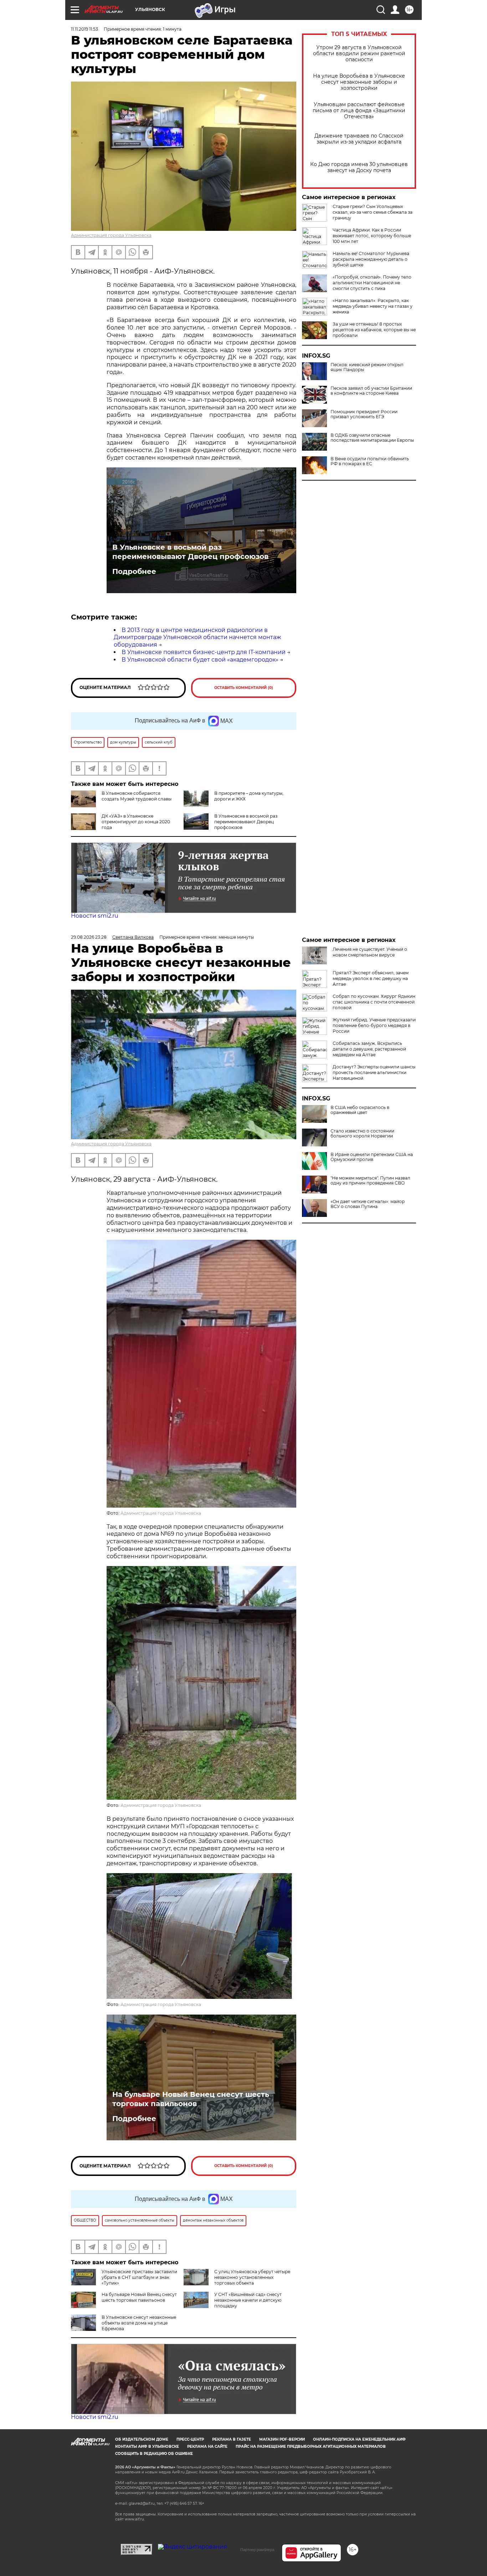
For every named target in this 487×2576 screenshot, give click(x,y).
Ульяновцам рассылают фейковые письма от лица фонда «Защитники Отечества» (359, 111)
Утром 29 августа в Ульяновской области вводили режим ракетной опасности (359, 54)
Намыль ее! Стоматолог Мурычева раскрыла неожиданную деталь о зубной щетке (371, 259)
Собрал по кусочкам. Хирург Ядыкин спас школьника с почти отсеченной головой (374, 1002)
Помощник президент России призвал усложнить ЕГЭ (364, 414)
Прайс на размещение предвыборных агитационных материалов (311, 2447)
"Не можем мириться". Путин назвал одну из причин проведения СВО (370, 1181)
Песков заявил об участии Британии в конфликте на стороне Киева (371, 391)
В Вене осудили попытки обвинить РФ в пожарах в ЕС (370, 461)
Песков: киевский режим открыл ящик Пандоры (367, 367)
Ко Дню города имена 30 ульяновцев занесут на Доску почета (359, 167)
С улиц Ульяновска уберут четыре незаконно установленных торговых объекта (252, 2277)
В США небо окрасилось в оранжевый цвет (360, 1110)
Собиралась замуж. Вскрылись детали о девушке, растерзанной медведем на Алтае (369, 1049)
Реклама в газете (232, 2439)
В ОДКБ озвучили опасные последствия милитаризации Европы (372, 438)
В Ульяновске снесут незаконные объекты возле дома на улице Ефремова (139, 2323)
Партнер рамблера (257, 2550)
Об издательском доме (142, 2439)
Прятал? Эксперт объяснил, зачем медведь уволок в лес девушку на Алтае (371, 978)
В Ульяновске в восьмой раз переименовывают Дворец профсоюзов (190, 552)
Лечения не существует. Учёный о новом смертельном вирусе (370, 952)
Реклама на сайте (207, 2447)
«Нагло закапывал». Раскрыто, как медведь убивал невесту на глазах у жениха (373, 306)
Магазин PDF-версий (282, 2439)
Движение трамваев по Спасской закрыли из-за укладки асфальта (359, 139)
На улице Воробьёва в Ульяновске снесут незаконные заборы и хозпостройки (359, 82)
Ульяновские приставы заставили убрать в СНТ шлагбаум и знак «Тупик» (139, 2277)
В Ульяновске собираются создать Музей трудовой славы (137, 796)
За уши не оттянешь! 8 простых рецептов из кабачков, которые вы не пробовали (374, 330)
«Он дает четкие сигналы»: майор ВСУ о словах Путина (368, 1204)
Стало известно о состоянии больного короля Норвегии (362, 1134)
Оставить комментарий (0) (244, 688)
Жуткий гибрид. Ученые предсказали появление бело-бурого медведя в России (374, 1025)
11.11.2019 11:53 (84, 29)
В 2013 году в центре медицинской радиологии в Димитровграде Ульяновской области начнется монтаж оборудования (197, 637)
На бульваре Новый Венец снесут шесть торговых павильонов (191, 2099)
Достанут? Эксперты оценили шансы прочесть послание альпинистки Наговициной (374, 1072)
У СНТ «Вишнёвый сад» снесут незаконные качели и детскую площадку (248, 2300)
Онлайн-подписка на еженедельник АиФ (359, 2439)
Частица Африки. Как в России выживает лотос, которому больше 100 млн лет (372, 236)
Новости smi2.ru (95, 916)
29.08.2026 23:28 (89, 937)
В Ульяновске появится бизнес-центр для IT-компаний (204, 652)
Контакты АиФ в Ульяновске (147, 2447)
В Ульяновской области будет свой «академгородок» (200, 660)
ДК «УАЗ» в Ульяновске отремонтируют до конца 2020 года (136, 822)
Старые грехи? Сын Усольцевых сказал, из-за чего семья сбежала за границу (373, 212)
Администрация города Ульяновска (111, 235)
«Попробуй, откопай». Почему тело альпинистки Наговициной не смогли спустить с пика (372, 283)
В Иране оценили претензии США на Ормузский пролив (372, 1157)
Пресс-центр (190, 2439)
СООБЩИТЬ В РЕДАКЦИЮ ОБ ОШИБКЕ (154, 2454)
